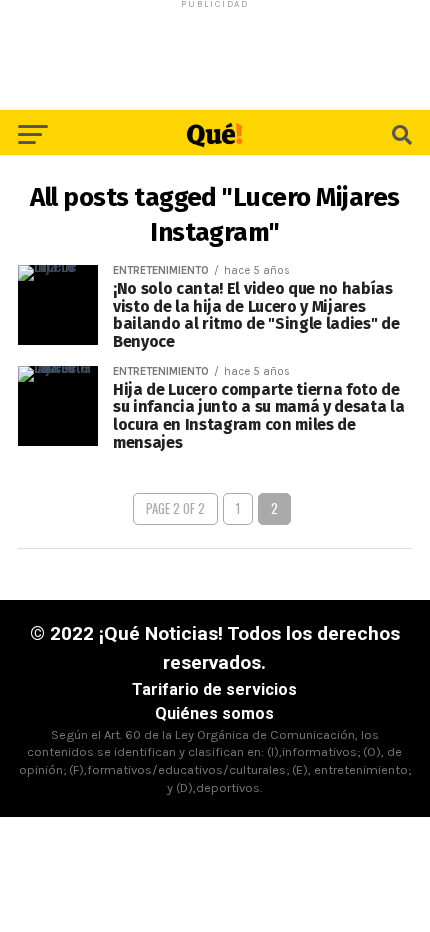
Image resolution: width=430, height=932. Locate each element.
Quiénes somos (214, 713)
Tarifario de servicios (214, 689)
